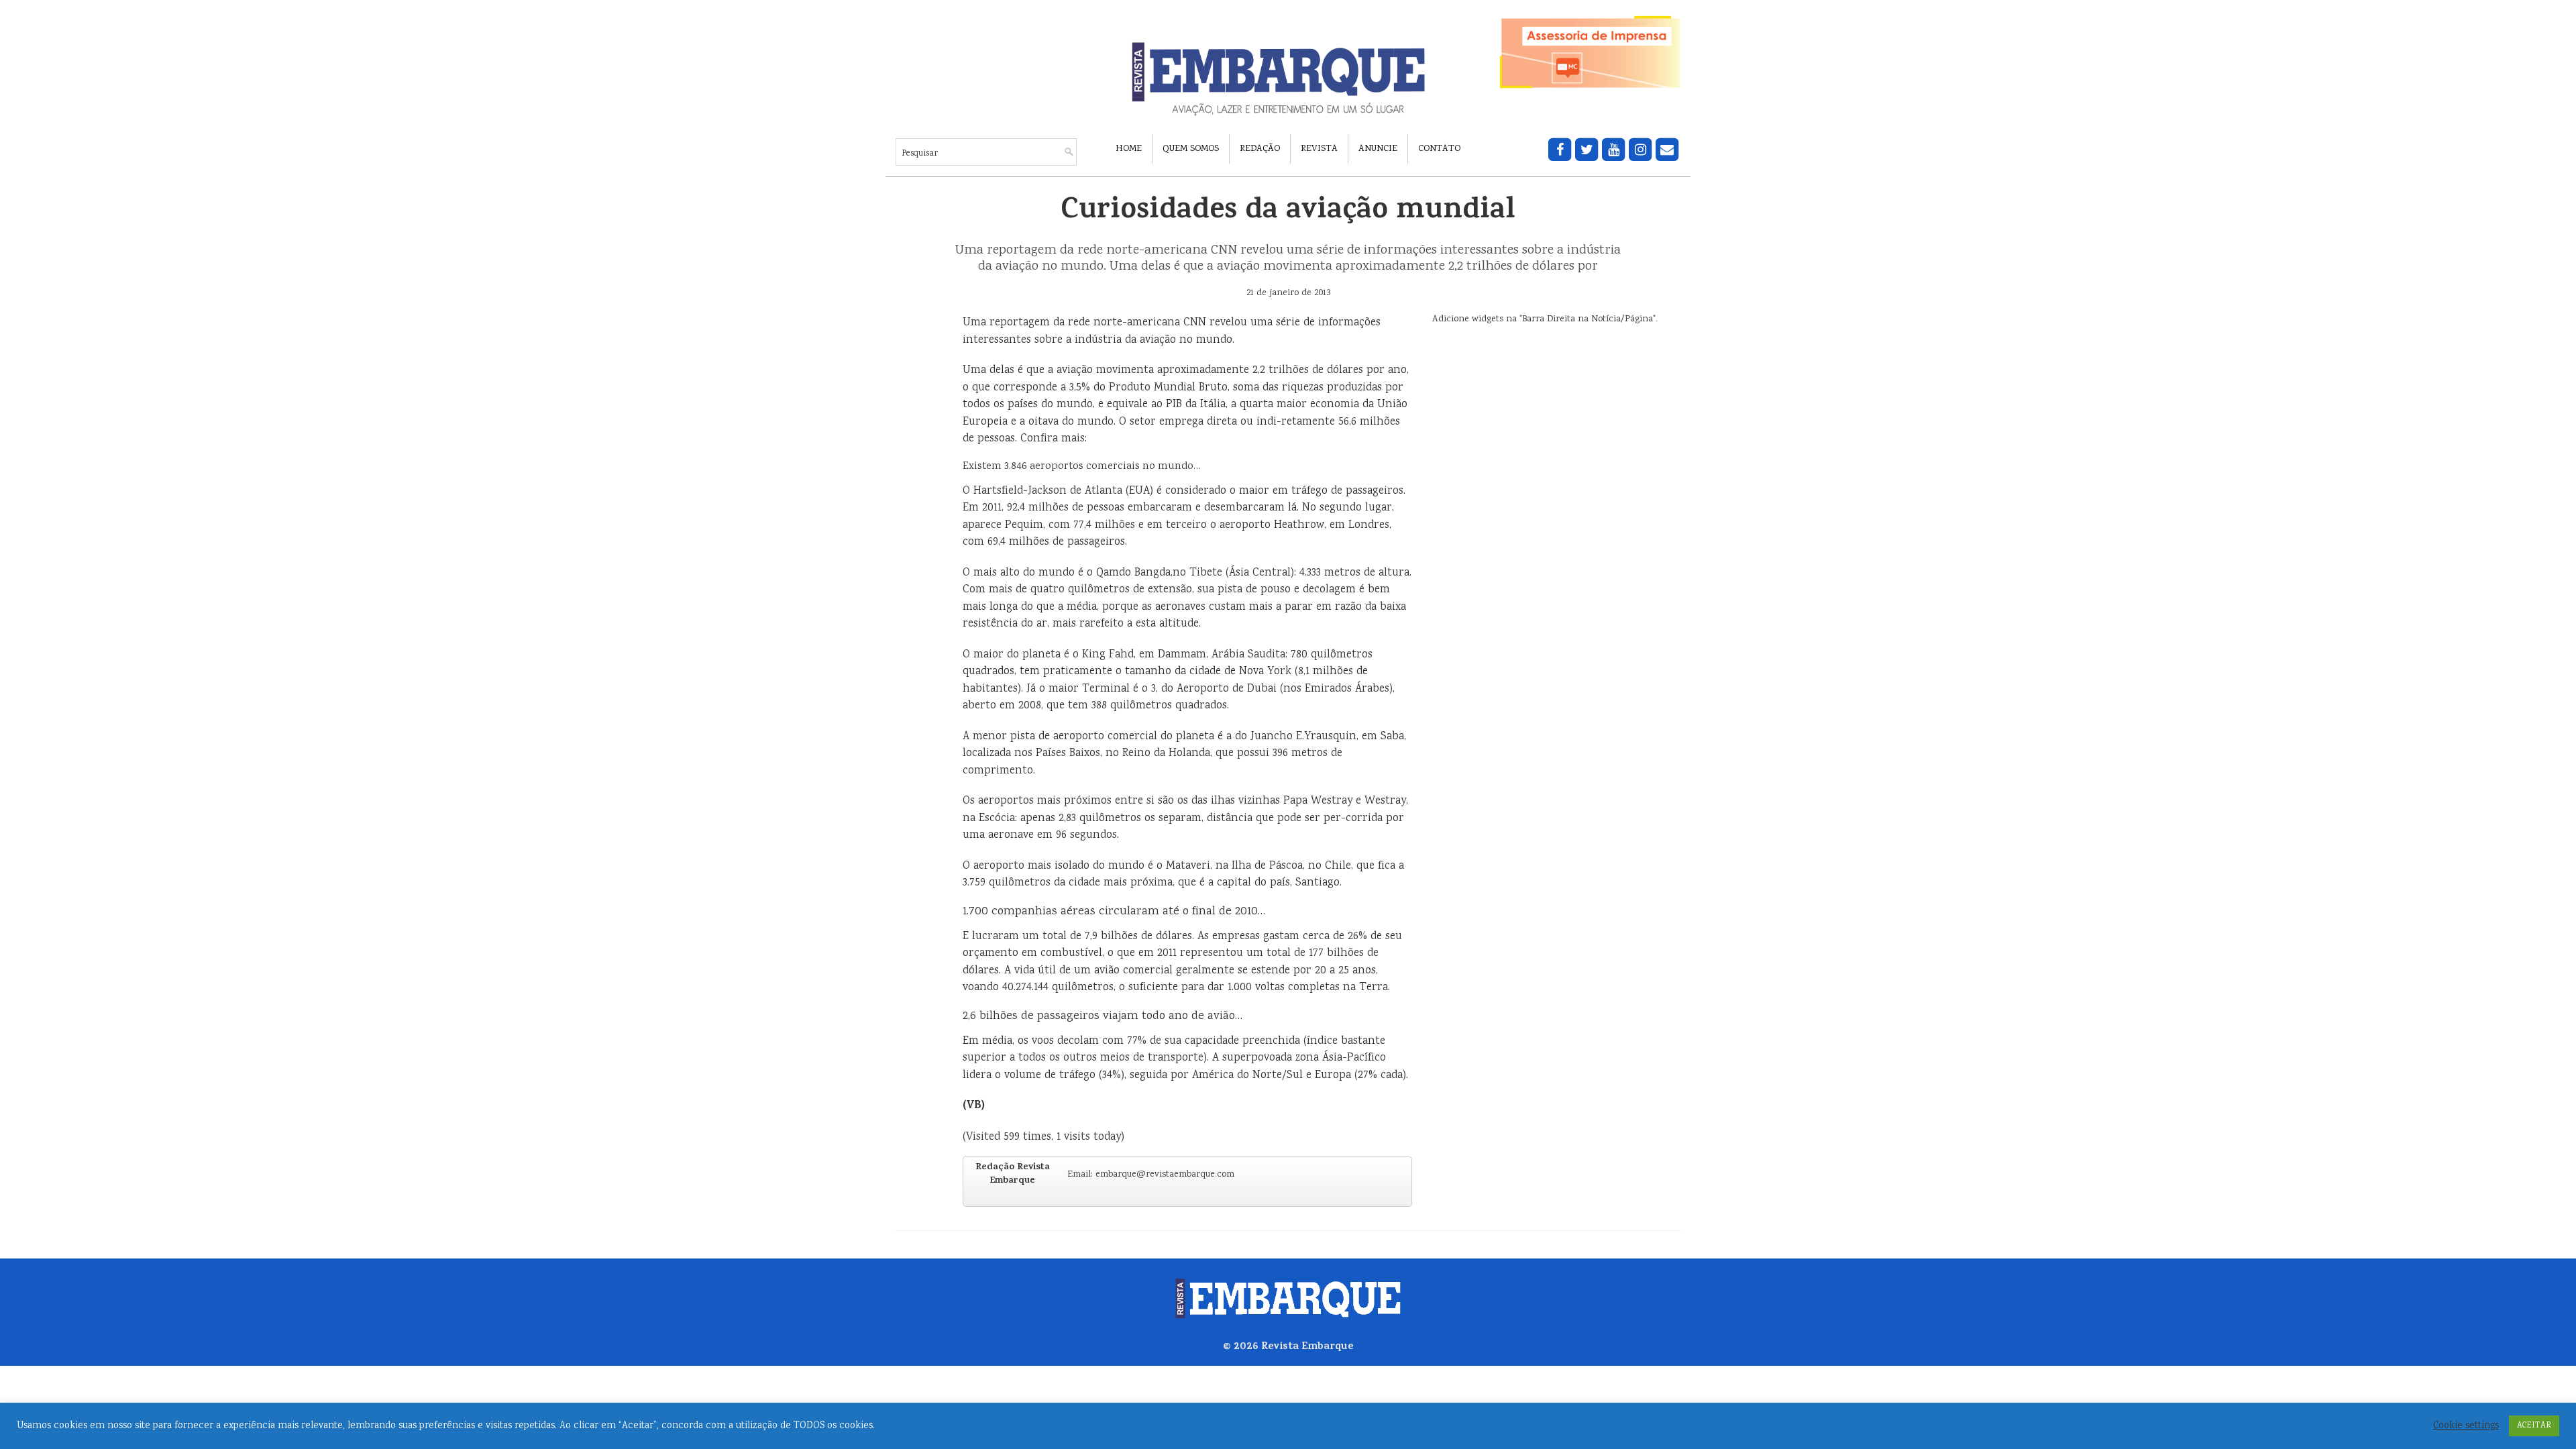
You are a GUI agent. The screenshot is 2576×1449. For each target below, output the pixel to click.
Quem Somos (1191, 149)
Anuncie (1378, 149)
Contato (1439, 149)
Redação (1260, 149)
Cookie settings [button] (2466, 1426)
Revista (1319, 149)
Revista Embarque (1307, 1347)
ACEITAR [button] (2534, 1426)
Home (1129, 149)
